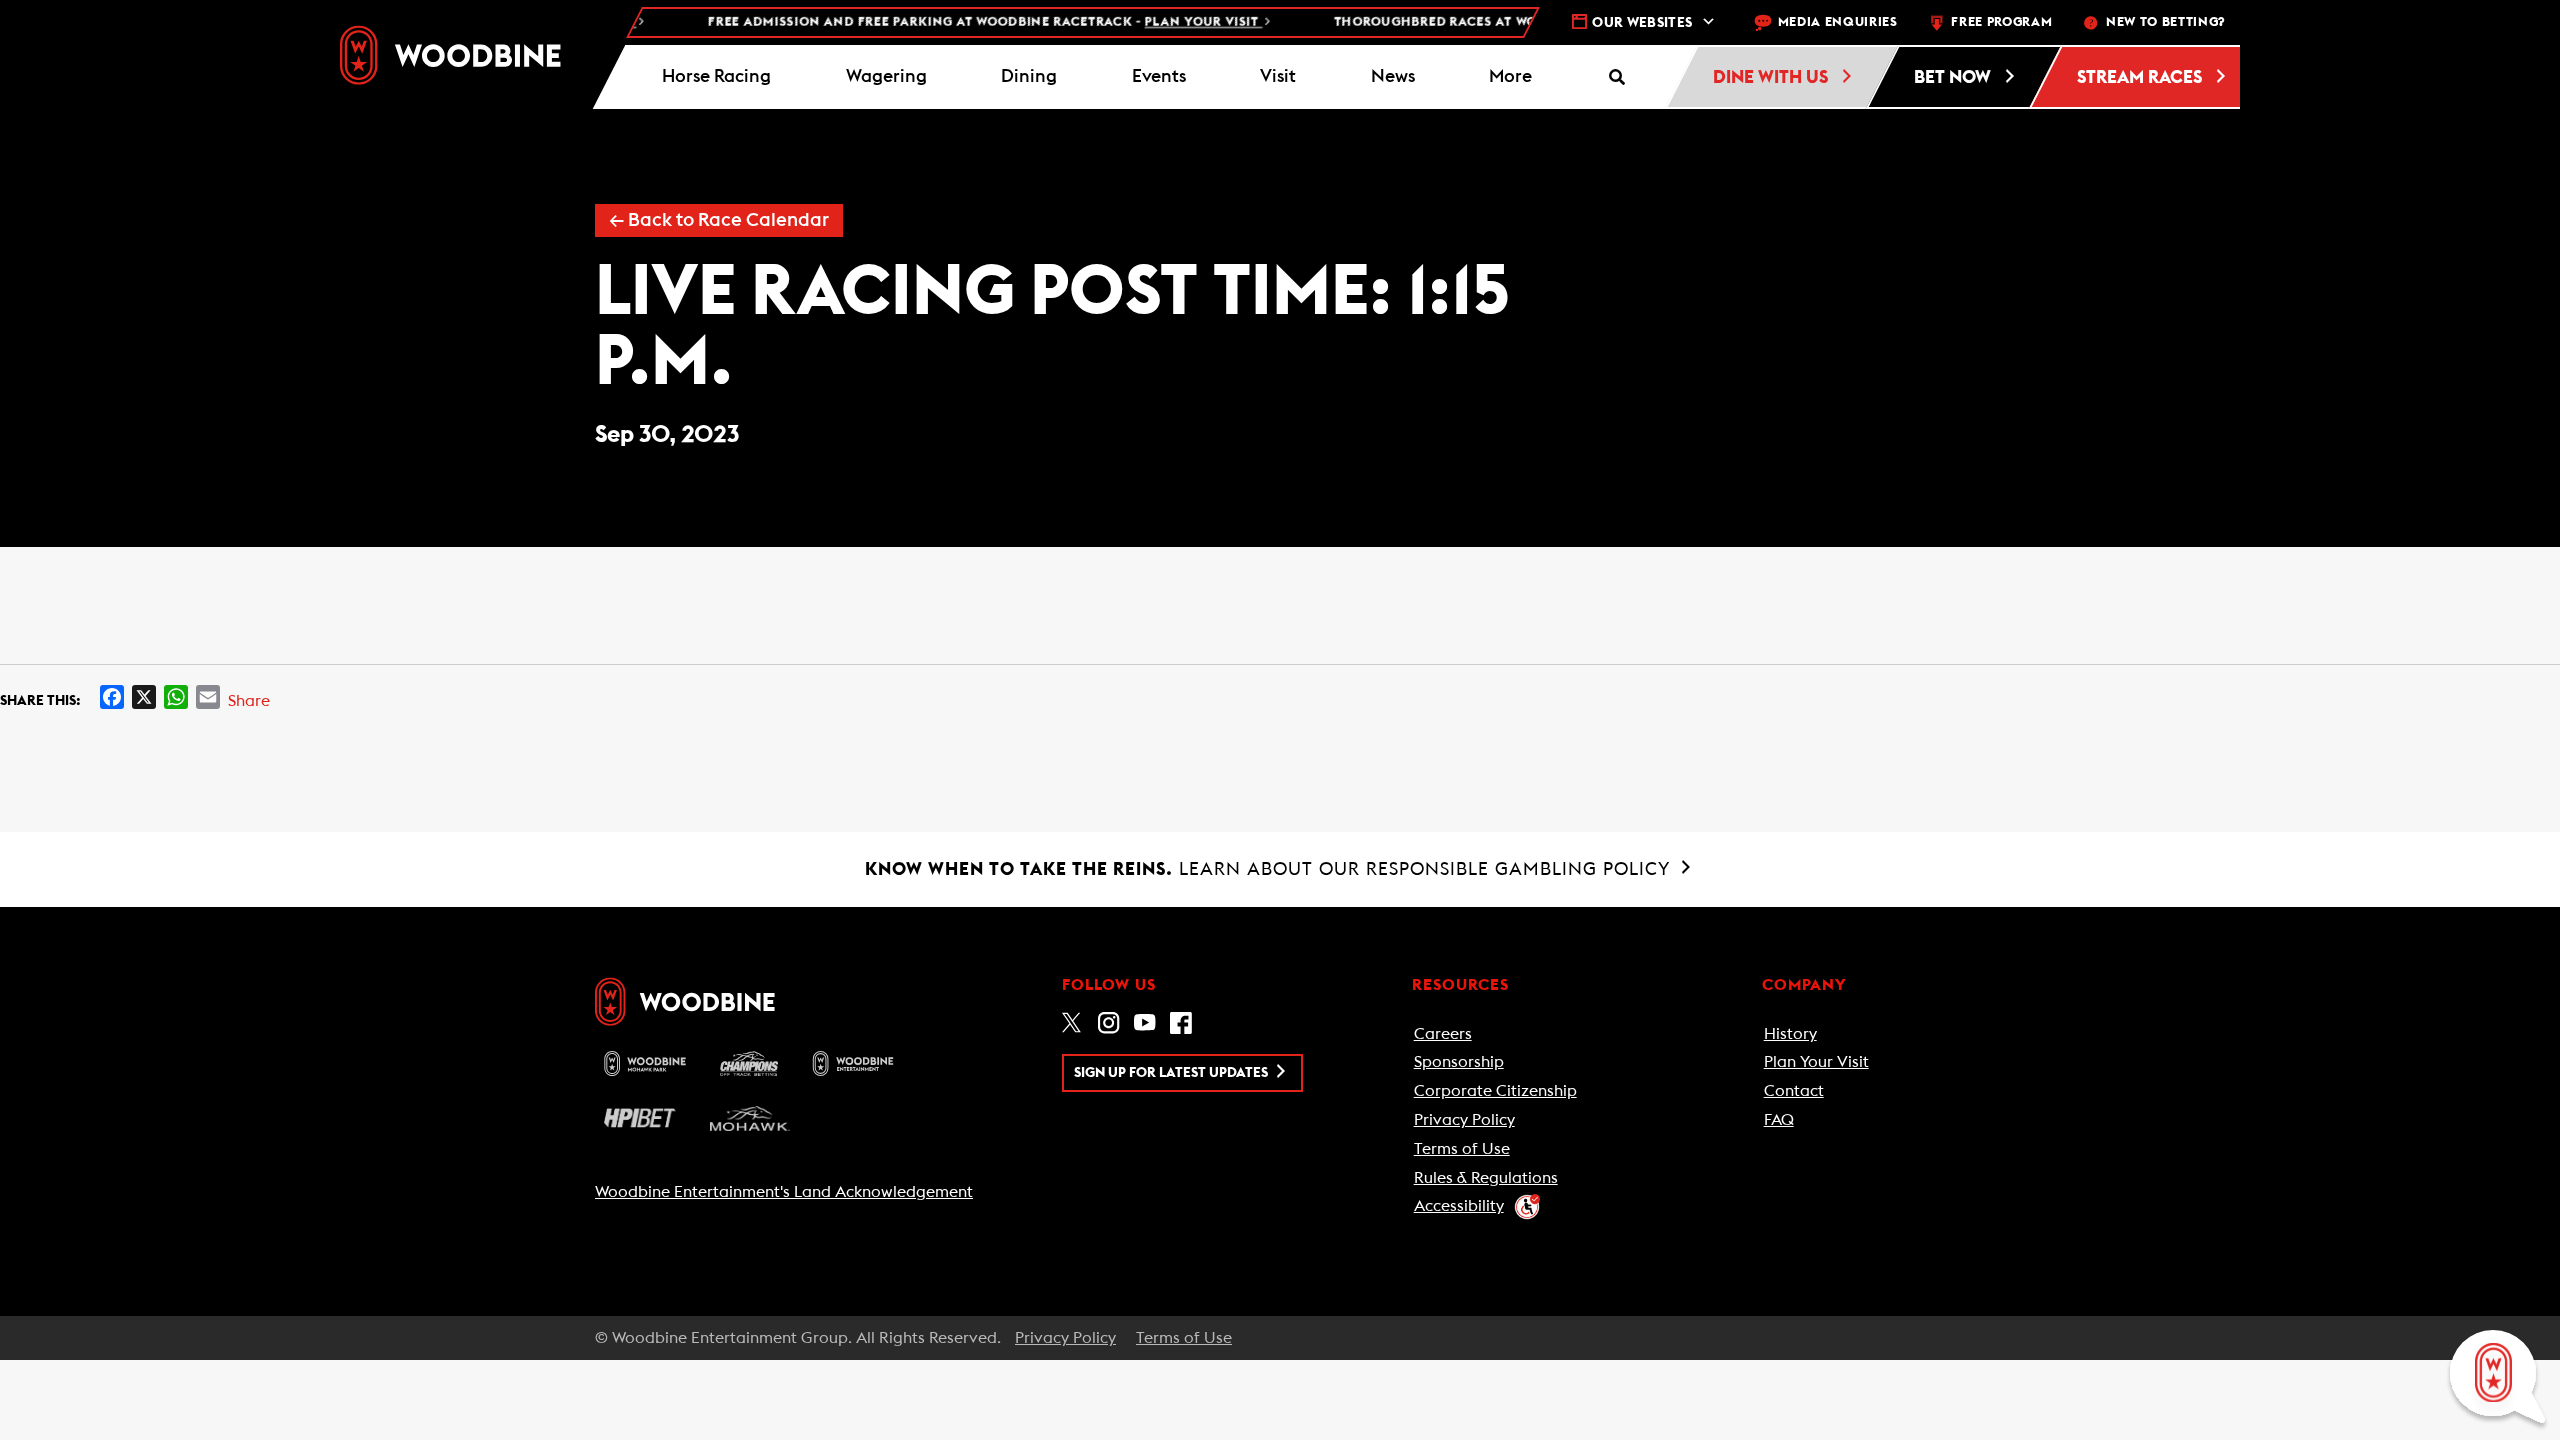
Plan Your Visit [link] (1816, 1062)
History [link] (1790, 1034)
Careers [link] (1443, 1034)
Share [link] (249, 701)
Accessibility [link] (1459, 1206)
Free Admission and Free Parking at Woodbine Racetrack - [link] (955, 22)
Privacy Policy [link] (1464, 1120)
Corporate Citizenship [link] (1495, 1091)
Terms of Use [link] (1462, 1149)
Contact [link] (1794, 1091)
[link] (450, 55)
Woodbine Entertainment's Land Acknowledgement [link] (784, 1192)
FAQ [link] (1779, 1120)
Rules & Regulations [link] (1486, 1178)
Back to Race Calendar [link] (719, 220)
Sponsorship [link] (1459, 1062)
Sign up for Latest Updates (1172, 1073)
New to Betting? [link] (2165, 22)
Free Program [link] (2001, 22)
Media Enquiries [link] (1838, 22)
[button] (1511, 77)
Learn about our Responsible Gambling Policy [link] (1270, 869)
